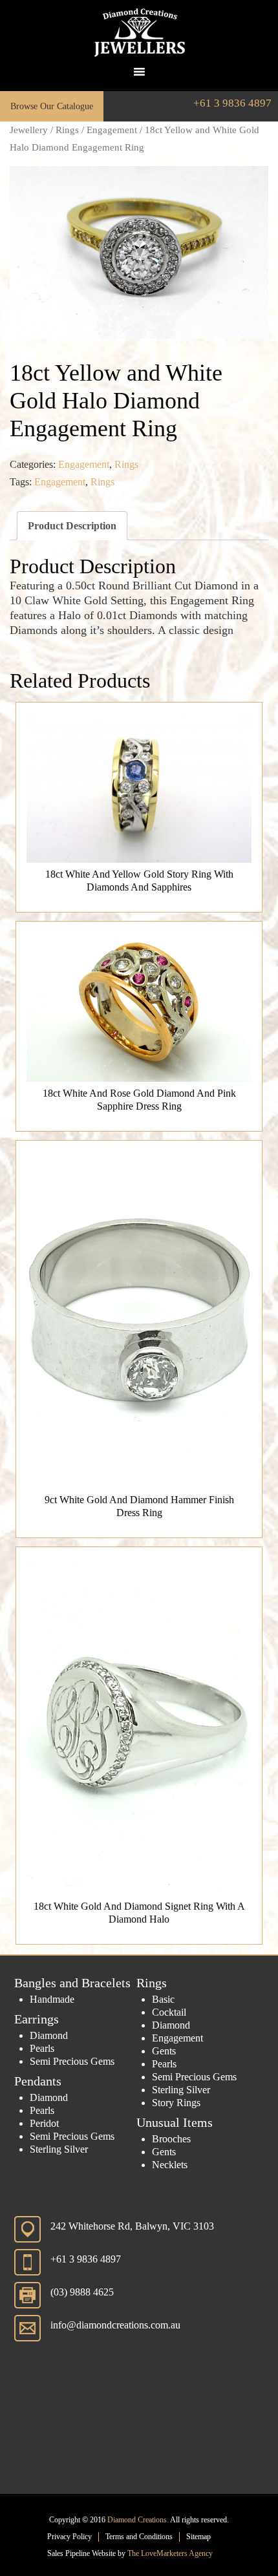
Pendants (38, 2081)
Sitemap (198, 2537)
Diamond (49, 2035)
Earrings (37, 2019)
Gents (164, 2051)
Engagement (112, 130)
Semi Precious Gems (72, 2061)
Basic (163, 1999)
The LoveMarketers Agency (170, 2553)
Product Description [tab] (72, 526)
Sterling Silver (59, 2149)
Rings (67, 130)
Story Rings (176, 2103)
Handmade (52, 1999)
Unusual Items (175, 2122)
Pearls (42, 2048)
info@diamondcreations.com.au (115, 2325)
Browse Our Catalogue (52, 106)
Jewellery (29, 130)
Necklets (170, 2165)
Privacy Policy (69, 2537)
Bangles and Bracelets (72, 1983)
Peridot (44, 2123)
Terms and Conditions (139, 2537)
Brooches (171, 2139)
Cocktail (169, 2012)
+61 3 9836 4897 (232, 103)
